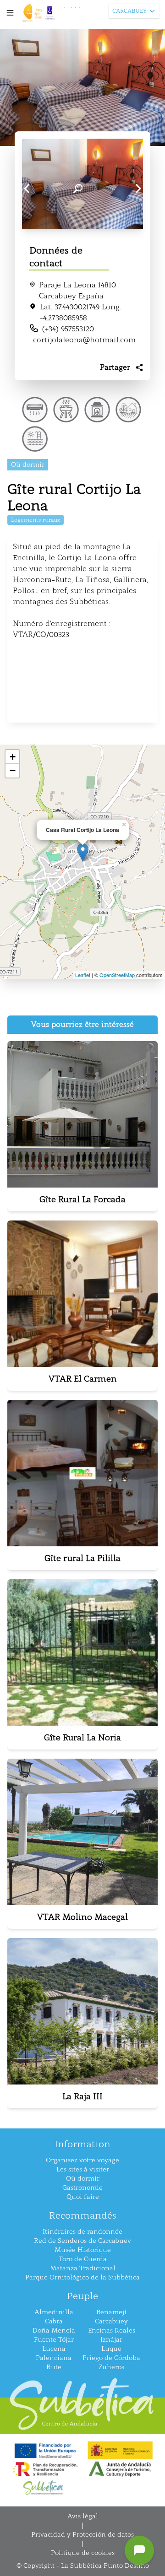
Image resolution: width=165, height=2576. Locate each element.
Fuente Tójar (54, 2340)
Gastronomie (82, 2188)
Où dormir (83, 2179)
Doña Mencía (54, 2330)
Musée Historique (83, 2250)
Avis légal (83, 2516)
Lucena (54, 2349)
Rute (54, 2367)
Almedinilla (54, 2312)
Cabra (54, 2321)
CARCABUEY (129, 11)
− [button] (13, 770)
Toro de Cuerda (83, 2259)
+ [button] (13, 757)
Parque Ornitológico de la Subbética (82, 2277)
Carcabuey (111, 2321)
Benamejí (111, 2312)
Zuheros (111, 2367)
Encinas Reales (112, 2330)
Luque (111, 2349)
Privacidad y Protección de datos (82, 2535)
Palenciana (54, 2358)
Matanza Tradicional (83, 2268)
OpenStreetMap (117, 975)
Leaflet (83, 975)
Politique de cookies (83, 2553)
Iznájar (111, 2340)
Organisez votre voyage (82, 2160)
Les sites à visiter (83, 2169)
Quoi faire (83, 2197)
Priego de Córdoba (111, 2358)
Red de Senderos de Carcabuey (82, 2241)
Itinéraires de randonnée (82, 2232)
